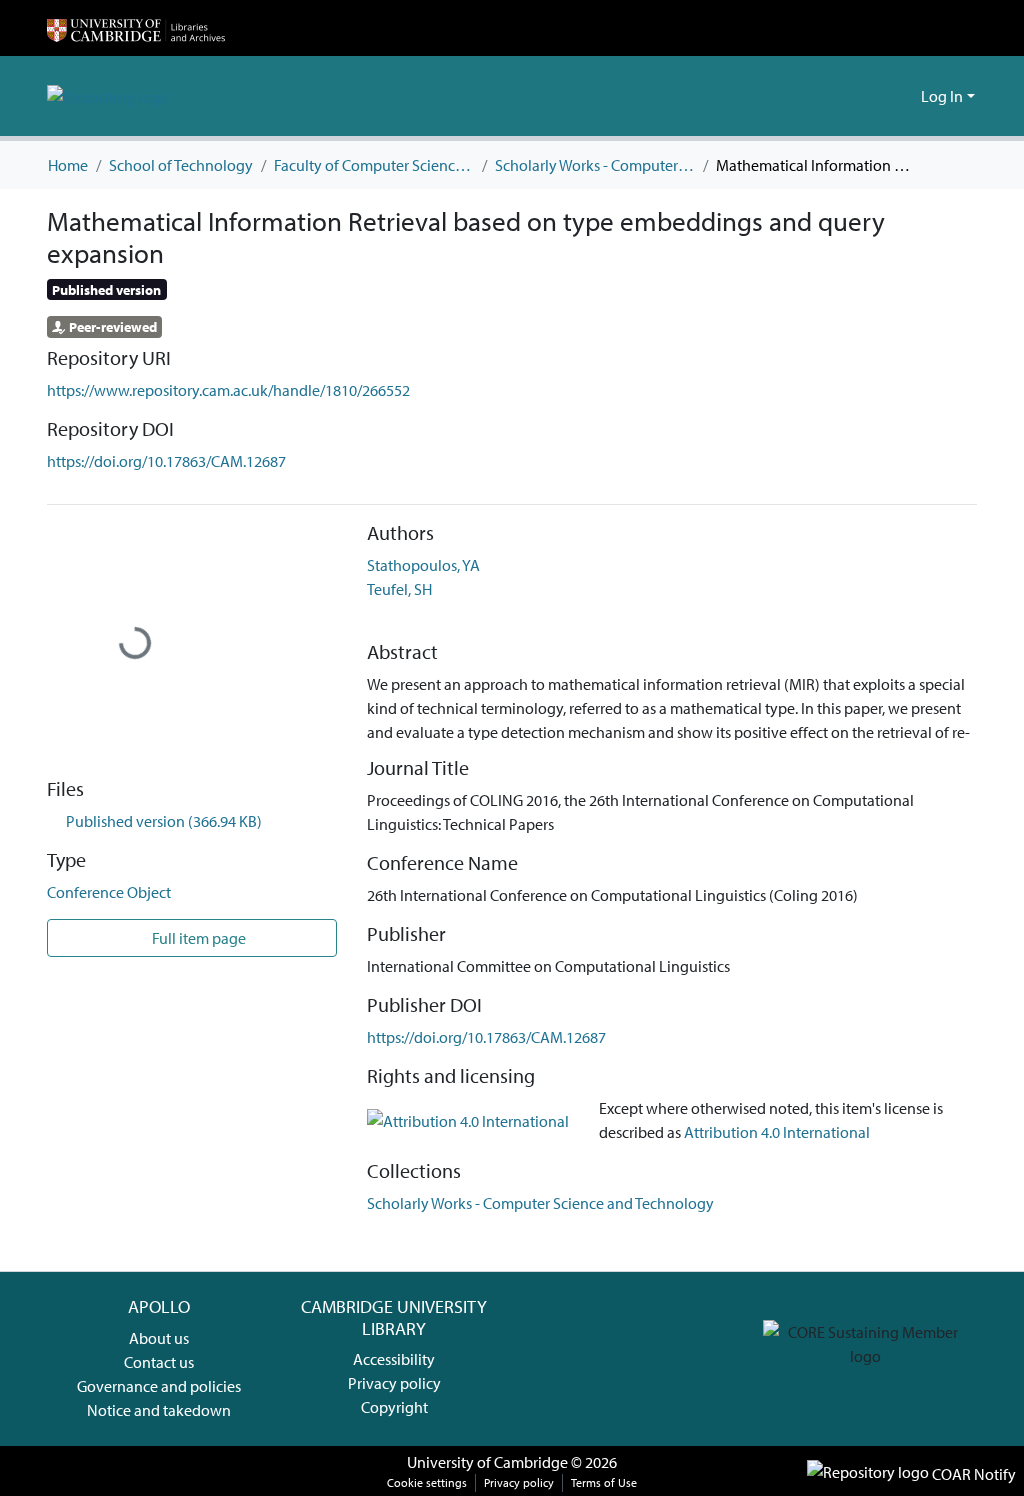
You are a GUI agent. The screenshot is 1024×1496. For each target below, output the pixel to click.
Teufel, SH (399, 589)
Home (68, 165)
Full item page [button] (197, 938)
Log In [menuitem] (942, 96)
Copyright (394, 1407)
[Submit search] (873, 96)
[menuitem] (902, 96)
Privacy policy (394, 1383)
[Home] (136, 28)
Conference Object (109, 892)
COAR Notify (972, 1474)
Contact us (159, 1362)
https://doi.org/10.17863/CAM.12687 (166, 461)
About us (159, 1338)
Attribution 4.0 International (777, 1132)
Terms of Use (604, 1482)
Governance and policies (159, 1386)
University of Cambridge (487, 1462)
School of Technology (181, 165)
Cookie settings (427, 1482)
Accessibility (394, 1359)
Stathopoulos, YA (423, 565)
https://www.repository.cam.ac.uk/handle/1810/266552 (228, 390)
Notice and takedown (159, 1410)
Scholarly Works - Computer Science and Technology (595, 165)
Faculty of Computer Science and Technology (374, 165)
